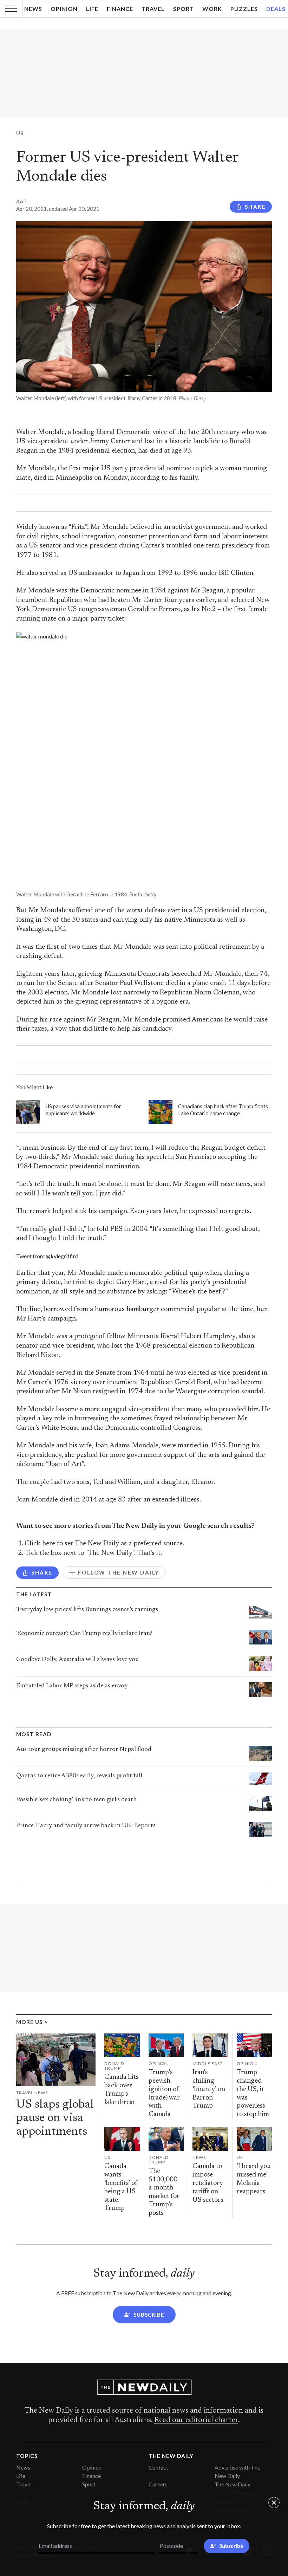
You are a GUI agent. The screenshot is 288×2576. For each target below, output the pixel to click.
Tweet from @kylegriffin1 (48, 1256)
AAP (21, 201)
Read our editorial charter (196, 2420)
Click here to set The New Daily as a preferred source (104, 1544)
